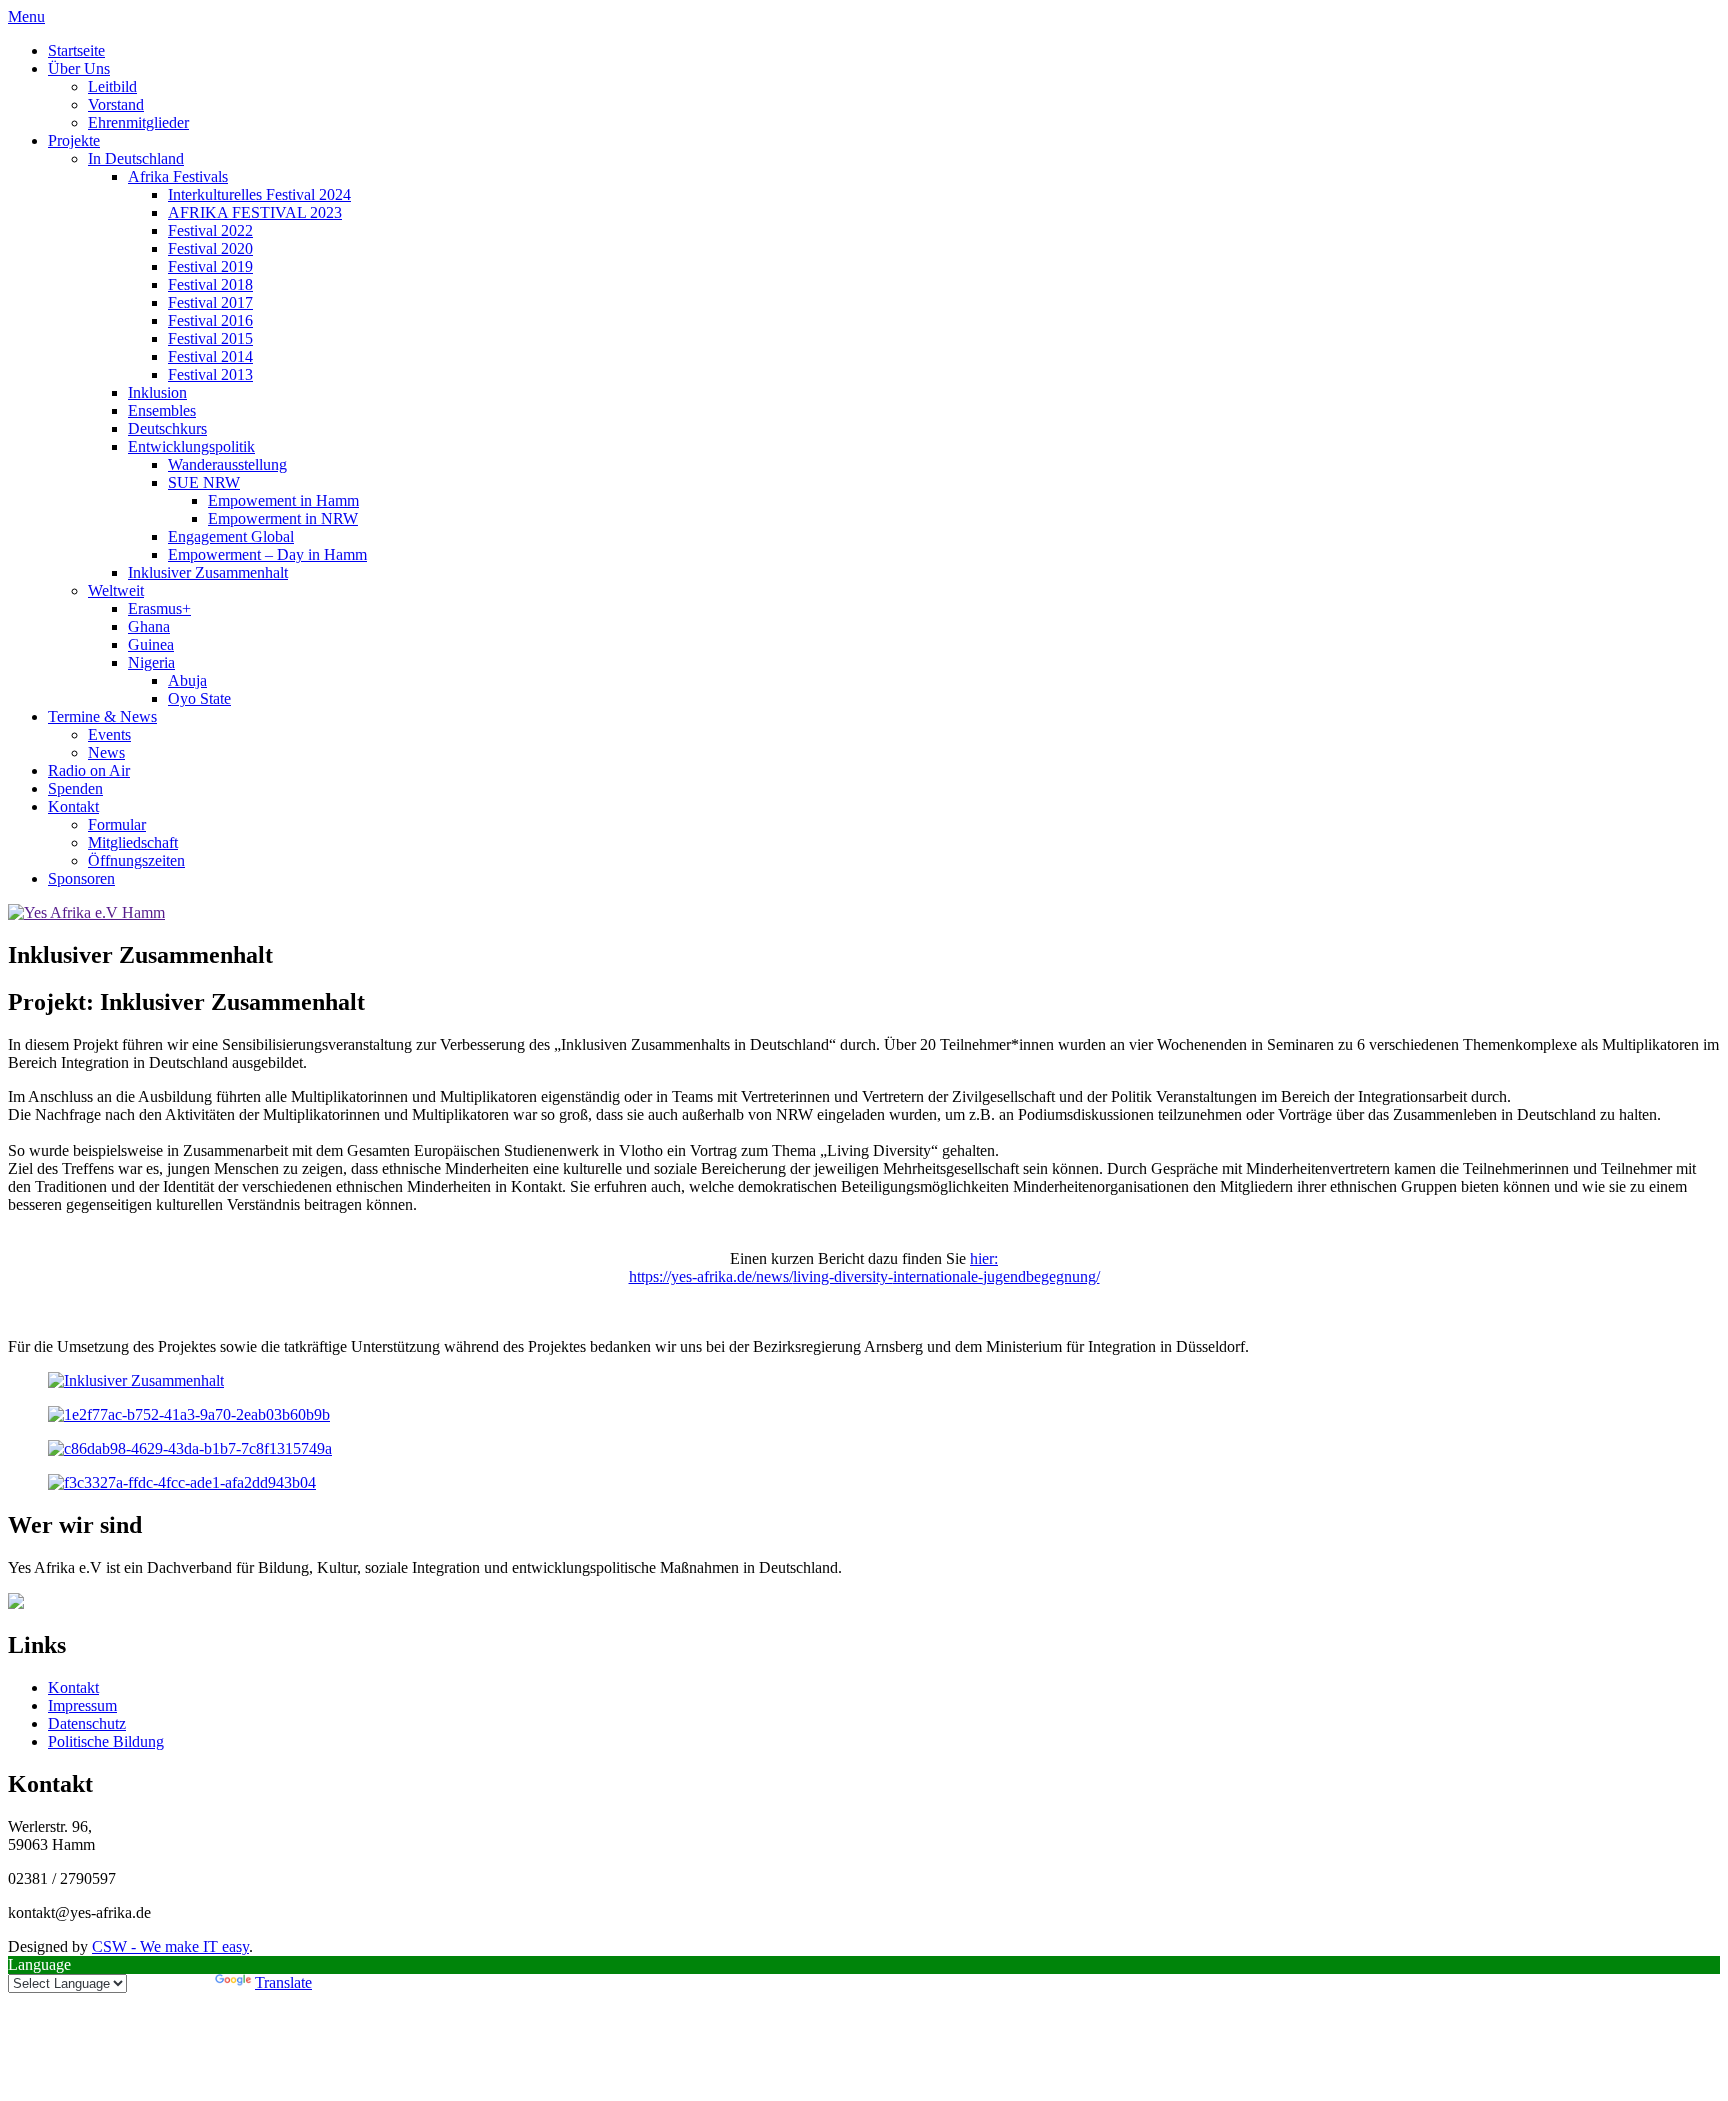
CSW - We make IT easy (170, 1946)
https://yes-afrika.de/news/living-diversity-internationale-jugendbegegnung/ (864, 1276)
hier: (984, 1258)
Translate (283, 1982)
